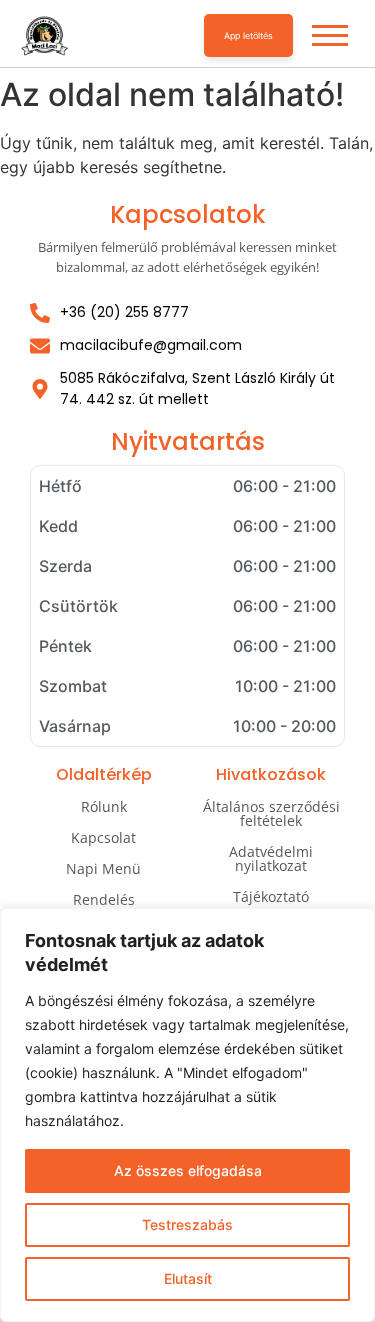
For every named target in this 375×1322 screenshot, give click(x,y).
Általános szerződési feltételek (271, 813)
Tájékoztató (271, 896)
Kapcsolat (103, 837)
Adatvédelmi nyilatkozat (271, 858)
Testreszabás (187, 1224)
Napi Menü (103, 868)
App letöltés (248, 35)
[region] (187, 1115)
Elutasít (188, 1278)
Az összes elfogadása (188, 1170)
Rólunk (104, 806)
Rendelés (104, 899)
